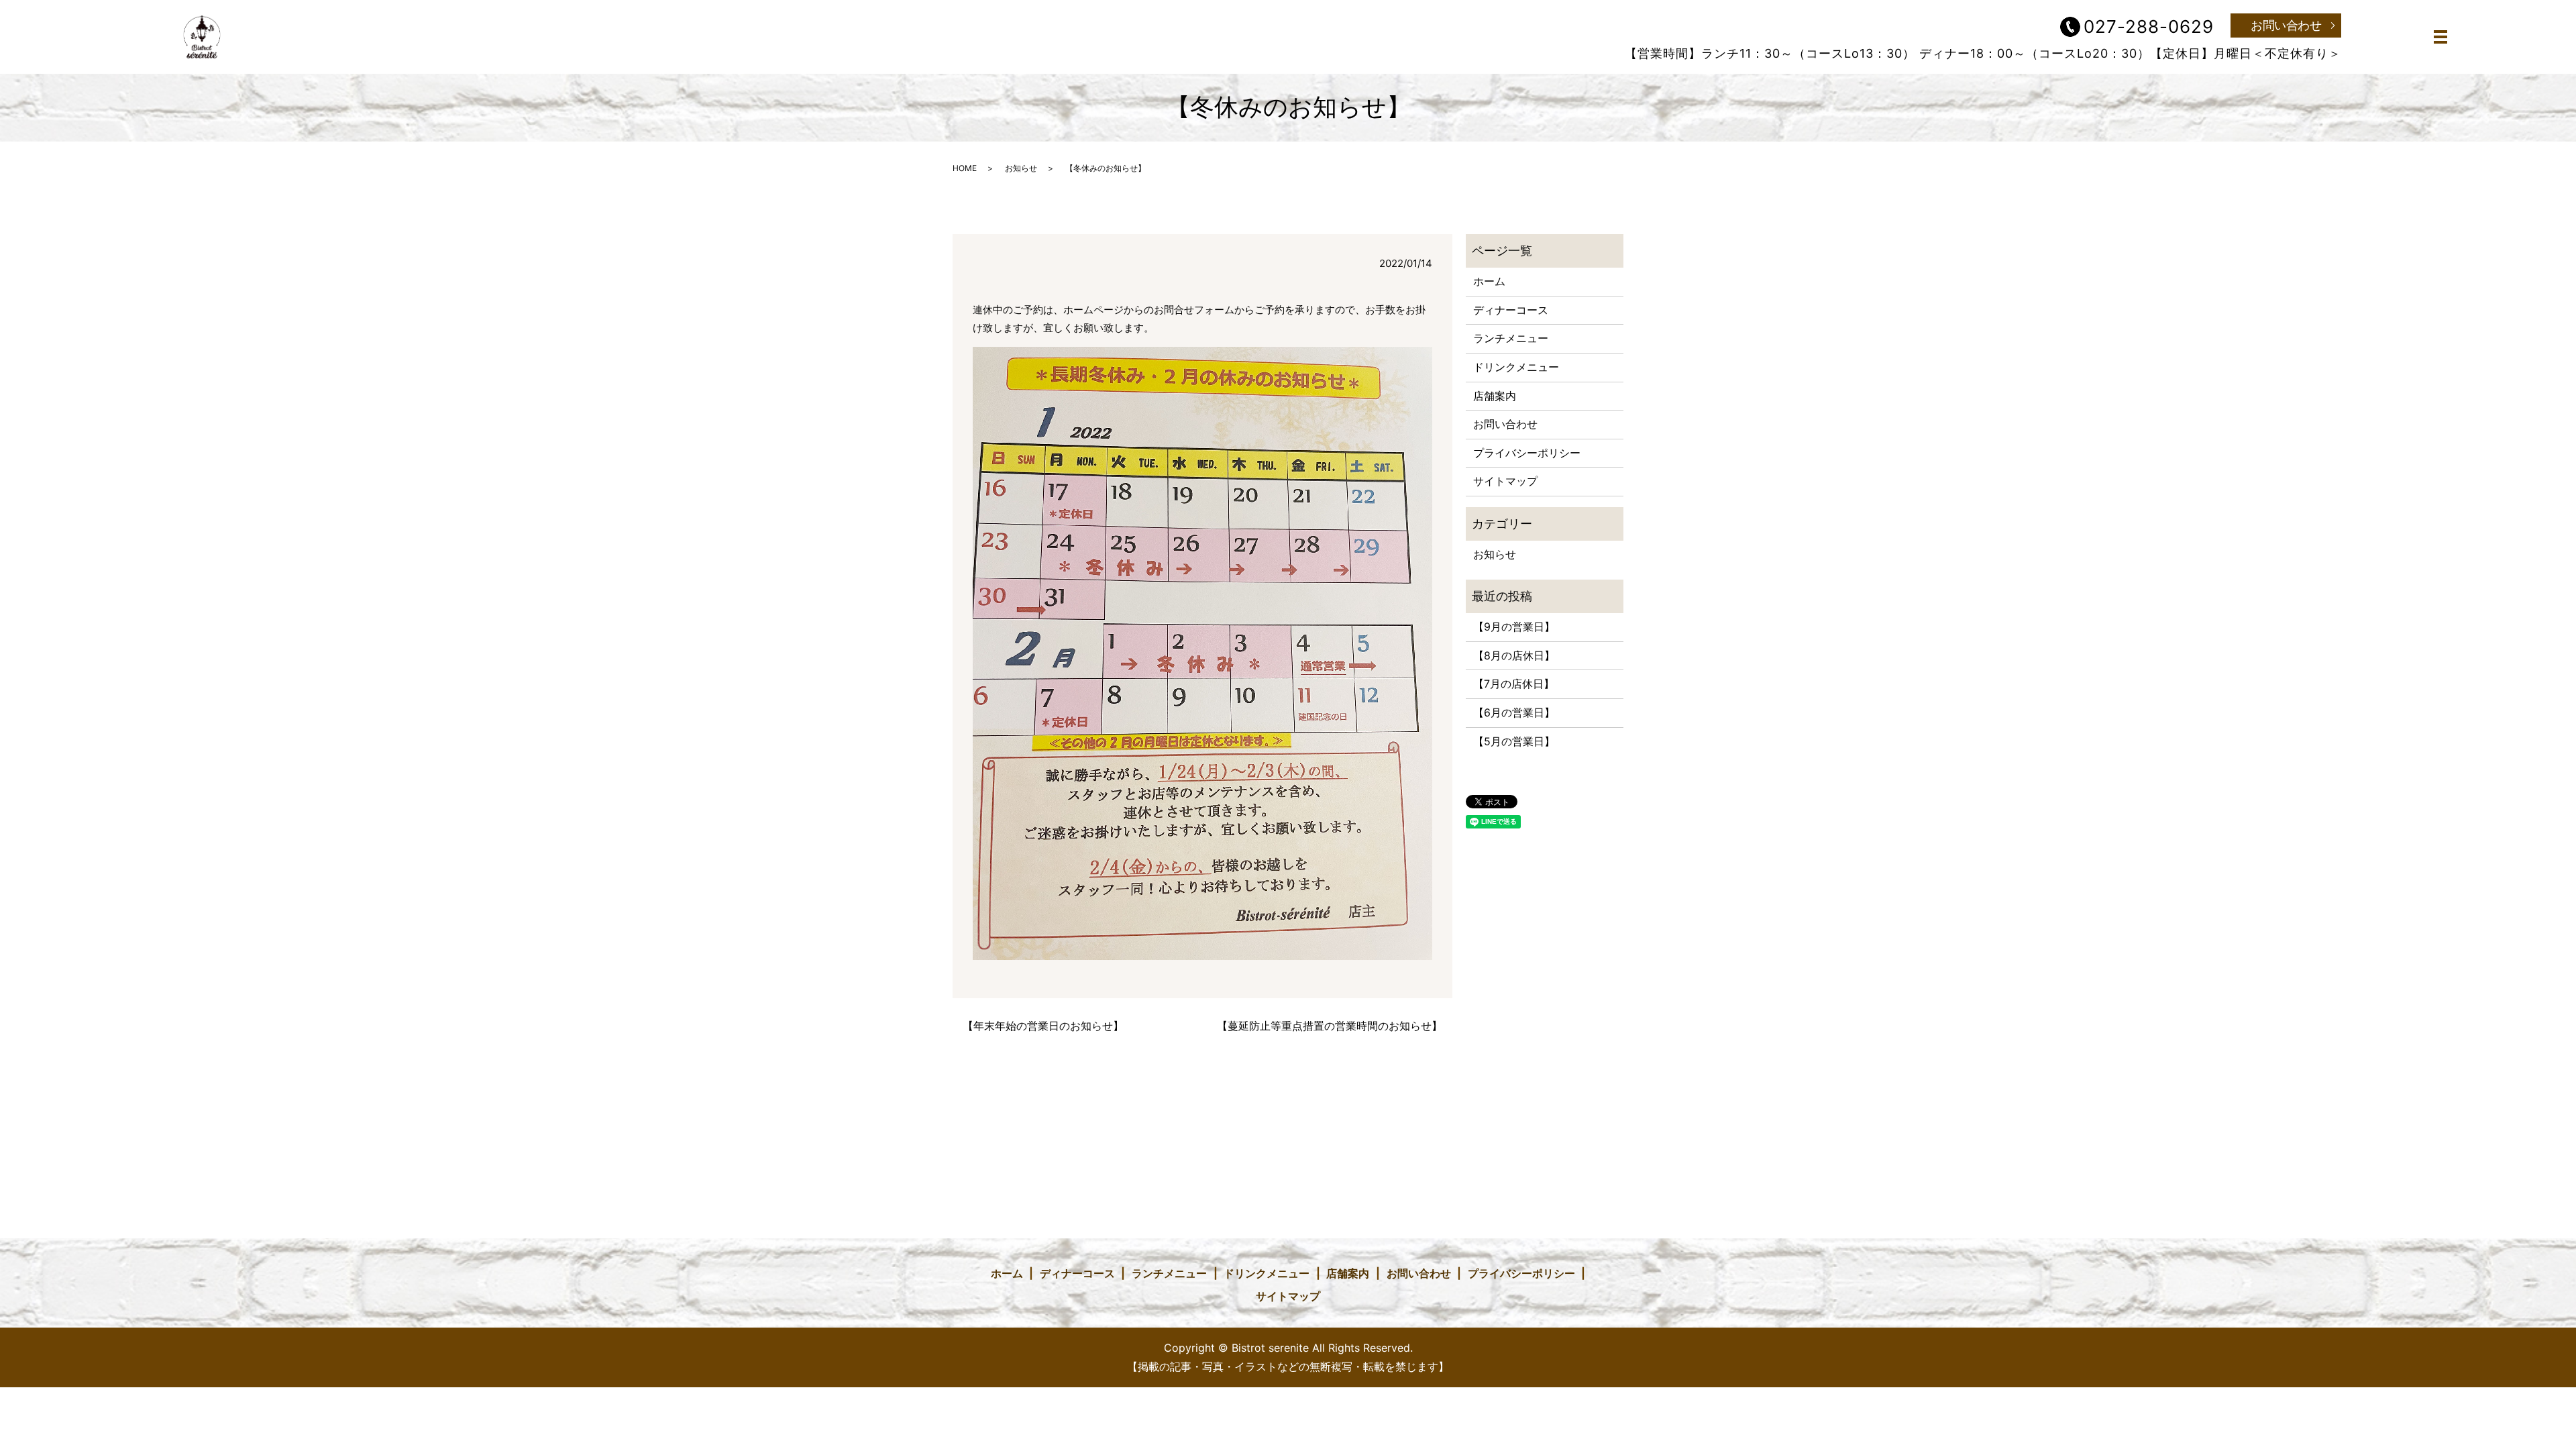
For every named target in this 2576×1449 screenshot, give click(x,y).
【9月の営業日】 (1514, 627)
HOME (965, 168)
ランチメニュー (1511, 338)
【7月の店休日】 (1514, 684)
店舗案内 (1495, 396)
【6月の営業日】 (1514, 712)
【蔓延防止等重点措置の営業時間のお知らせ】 (1330, 1026)
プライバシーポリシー (1527, 453)
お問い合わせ (2286, 25)
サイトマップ (1505, 481)
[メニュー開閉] (2440, 37)
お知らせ (1021, 168)
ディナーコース (1511, 310)
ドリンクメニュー (1516, 367)
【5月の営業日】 (1514, 741)
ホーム (1489, 281)
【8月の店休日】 (1514, 655)
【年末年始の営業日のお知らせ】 (1043, 1026)
